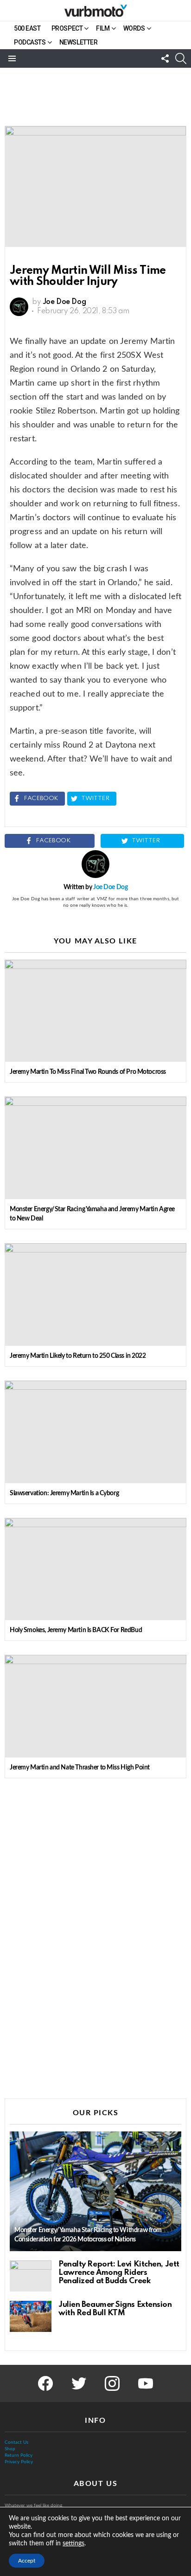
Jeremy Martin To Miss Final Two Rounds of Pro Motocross (88, 1072)
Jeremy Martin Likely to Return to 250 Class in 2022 (78, 1356)
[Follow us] (165, 58)
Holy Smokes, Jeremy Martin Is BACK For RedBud (76, 1630)
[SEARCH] (181, 58)
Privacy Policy (19, 2462)
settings (73, 2544)
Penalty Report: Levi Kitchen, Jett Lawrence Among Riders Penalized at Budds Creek (119, 2273)
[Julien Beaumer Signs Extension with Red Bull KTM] (31, 2317)
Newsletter (79, 42)
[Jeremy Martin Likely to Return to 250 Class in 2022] (95, 1294)
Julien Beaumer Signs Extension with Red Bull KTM (115, 2309)
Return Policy (19, 2455)
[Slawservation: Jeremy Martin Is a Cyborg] (95, 1432)
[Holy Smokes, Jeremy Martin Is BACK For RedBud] (95, 1569)
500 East (27, 28)
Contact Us (16, 2442)
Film (103, 28)
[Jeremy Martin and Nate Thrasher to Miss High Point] (95, 1706)
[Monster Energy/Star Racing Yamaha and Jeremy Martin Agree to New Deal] (95, 1148)
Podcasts (30, 42)
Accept (27, 2561)
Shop (10, 2449)
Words (134, 28)
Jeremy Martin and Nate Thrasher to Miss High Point (80, 1768)
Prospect (67, 28)
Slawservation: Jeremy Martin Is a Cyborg (64, 1493)
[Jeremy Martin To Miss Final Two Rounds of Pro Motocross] (95, 1011)
